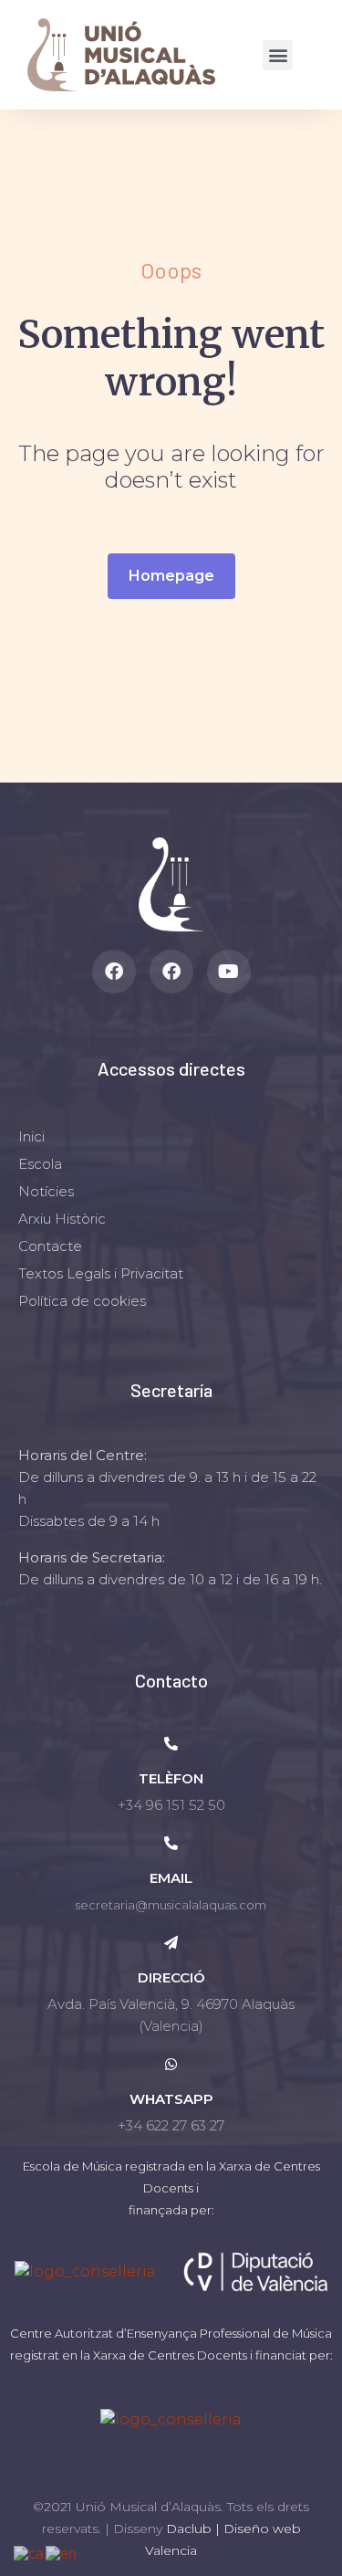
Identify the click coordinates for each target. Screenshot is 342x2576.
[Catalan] (30, 2553)
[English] (62, 2553)
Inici (31, 1136)
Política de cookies (82, 1301)
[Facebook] (114, 972)
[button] (278, 55)
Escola (40, 1164)
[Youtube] (229, 972)
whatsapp (171, 2099)
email (171, 1878)
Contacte (50, 1246)
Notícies (46, 1191)
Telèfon (171, 1778)
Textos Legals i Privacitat (101, 1273)
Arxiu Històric (62, 1219)
